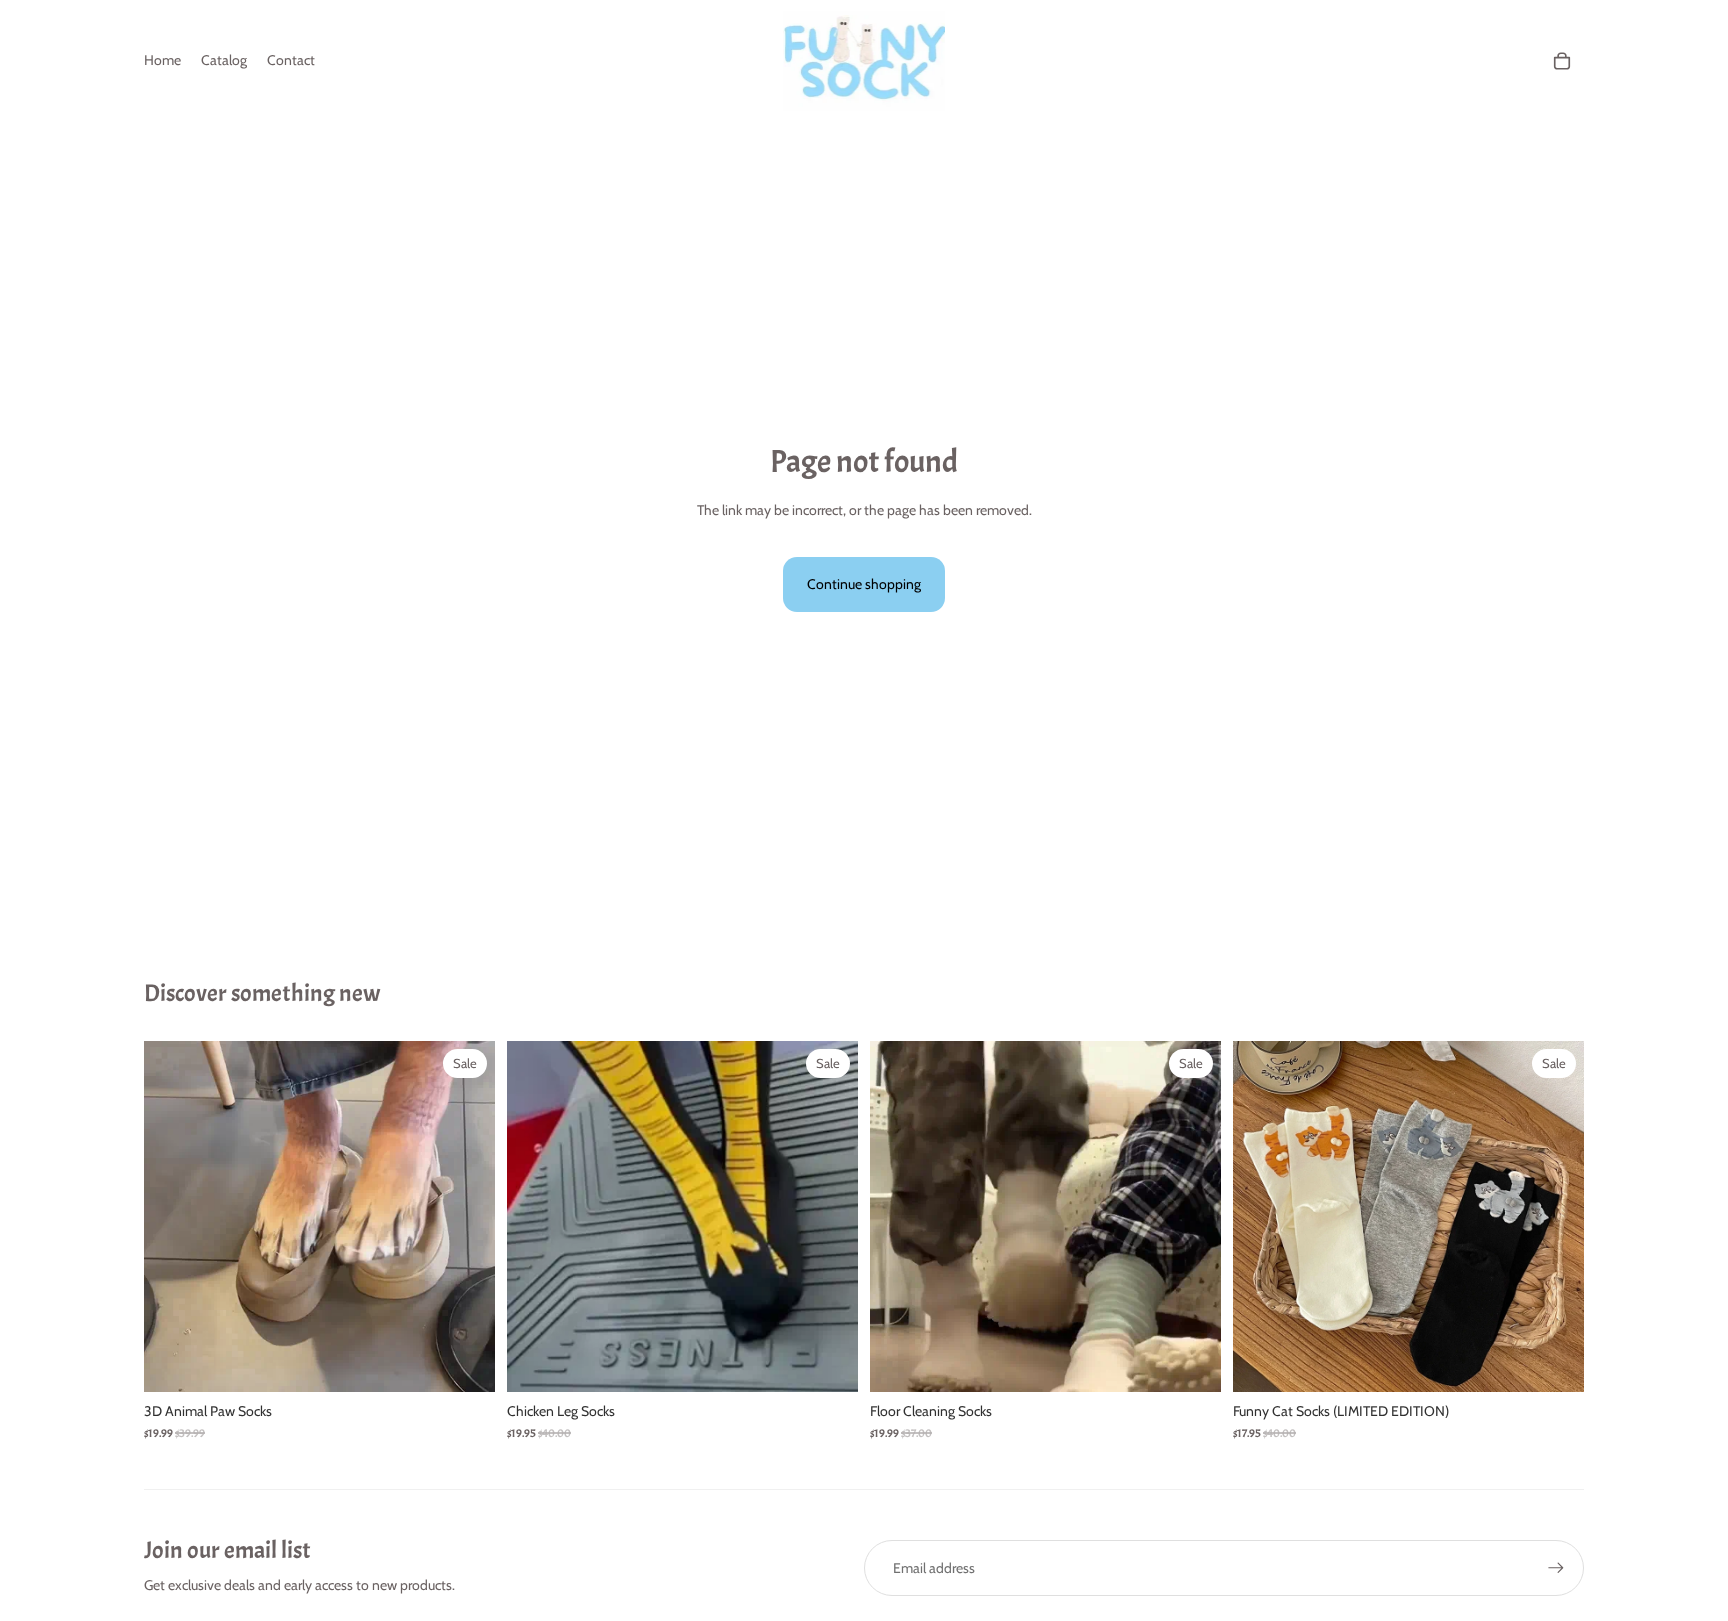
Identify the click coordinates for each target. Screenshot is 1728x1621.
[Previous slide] (174, 1216)
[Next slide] (465, 1216)
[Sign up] (1556, 1568)
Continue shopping (864, 584)
